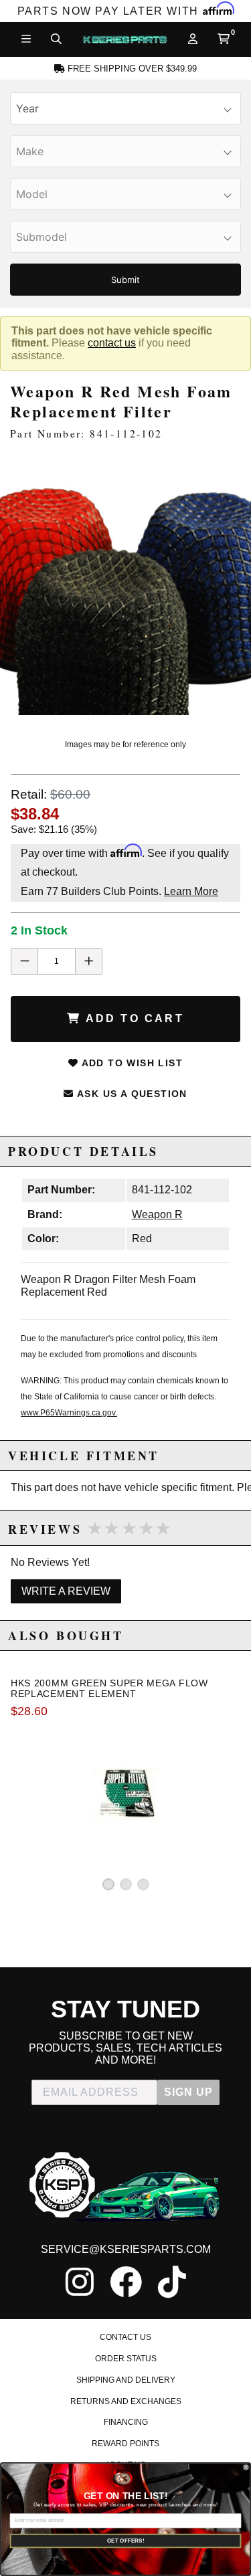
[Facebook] (126, 2282)
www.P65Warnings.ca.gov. (69, 1413)
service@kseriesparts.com (126, 2249)
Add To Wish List (131, 1063)
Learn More (191, 891)
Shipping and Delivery (126, 2380)
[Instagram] (80, 2282)
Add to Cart (132, 1018)
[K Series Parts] (125, 39)
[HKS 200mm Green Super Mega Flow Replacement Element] (126, 1793)
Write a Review (66, 1591)
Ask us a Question (131, 1094)
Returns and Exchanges (126, 2401)
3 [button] (143, 1884)
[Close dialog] (246, 2467)
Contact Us (125, 2337)
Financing (126, 2422)
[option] (125, 590)
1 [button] (108, 1884)
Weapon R (157, 1214)
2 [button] (126, 1884)
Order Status (126, 2359)
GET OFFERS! (126, 2541)
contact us (112, 343)
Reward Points (125, 2444)
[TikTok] (172, 2282)
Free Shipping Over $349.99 (131, 69)
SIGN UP (188, 2092)
